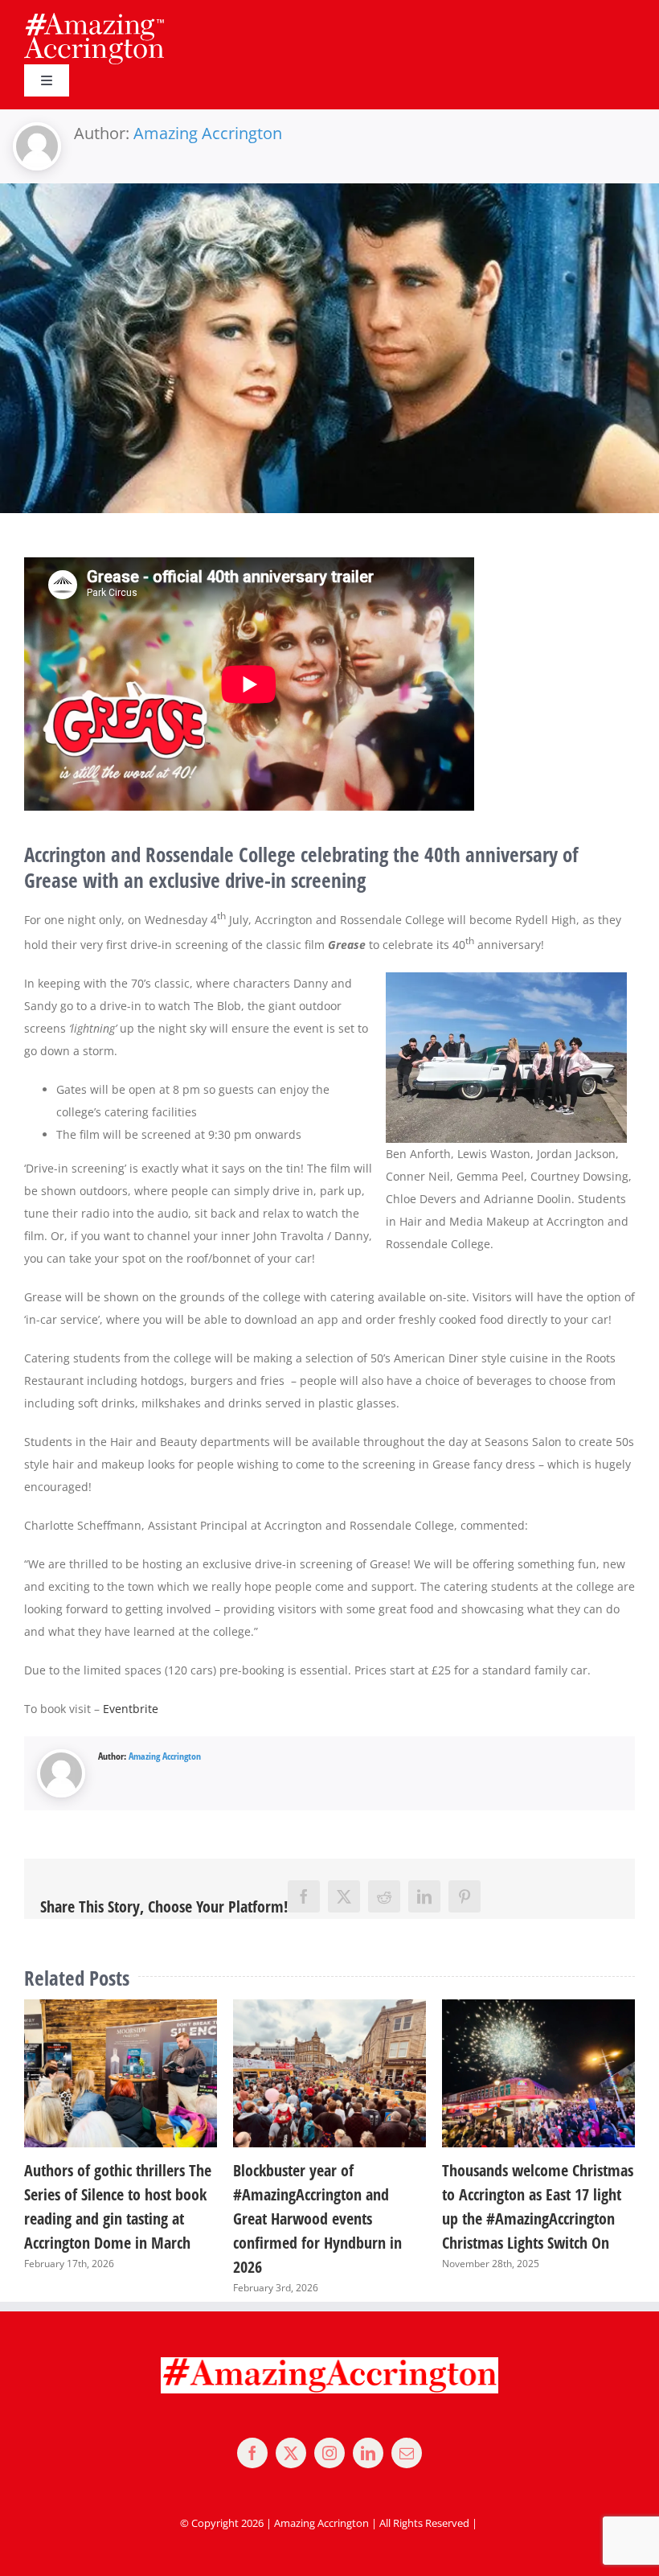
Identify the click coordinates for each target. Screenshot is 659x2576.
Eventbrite (131, 1709)
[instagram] (329, 2429)
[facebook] (252, 2429)
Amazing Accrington (208, 133)
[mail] (407, 2429)
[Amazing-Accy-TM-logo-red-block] (94, 18)
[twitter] (291, 2429)
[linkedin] (368, 2429)
